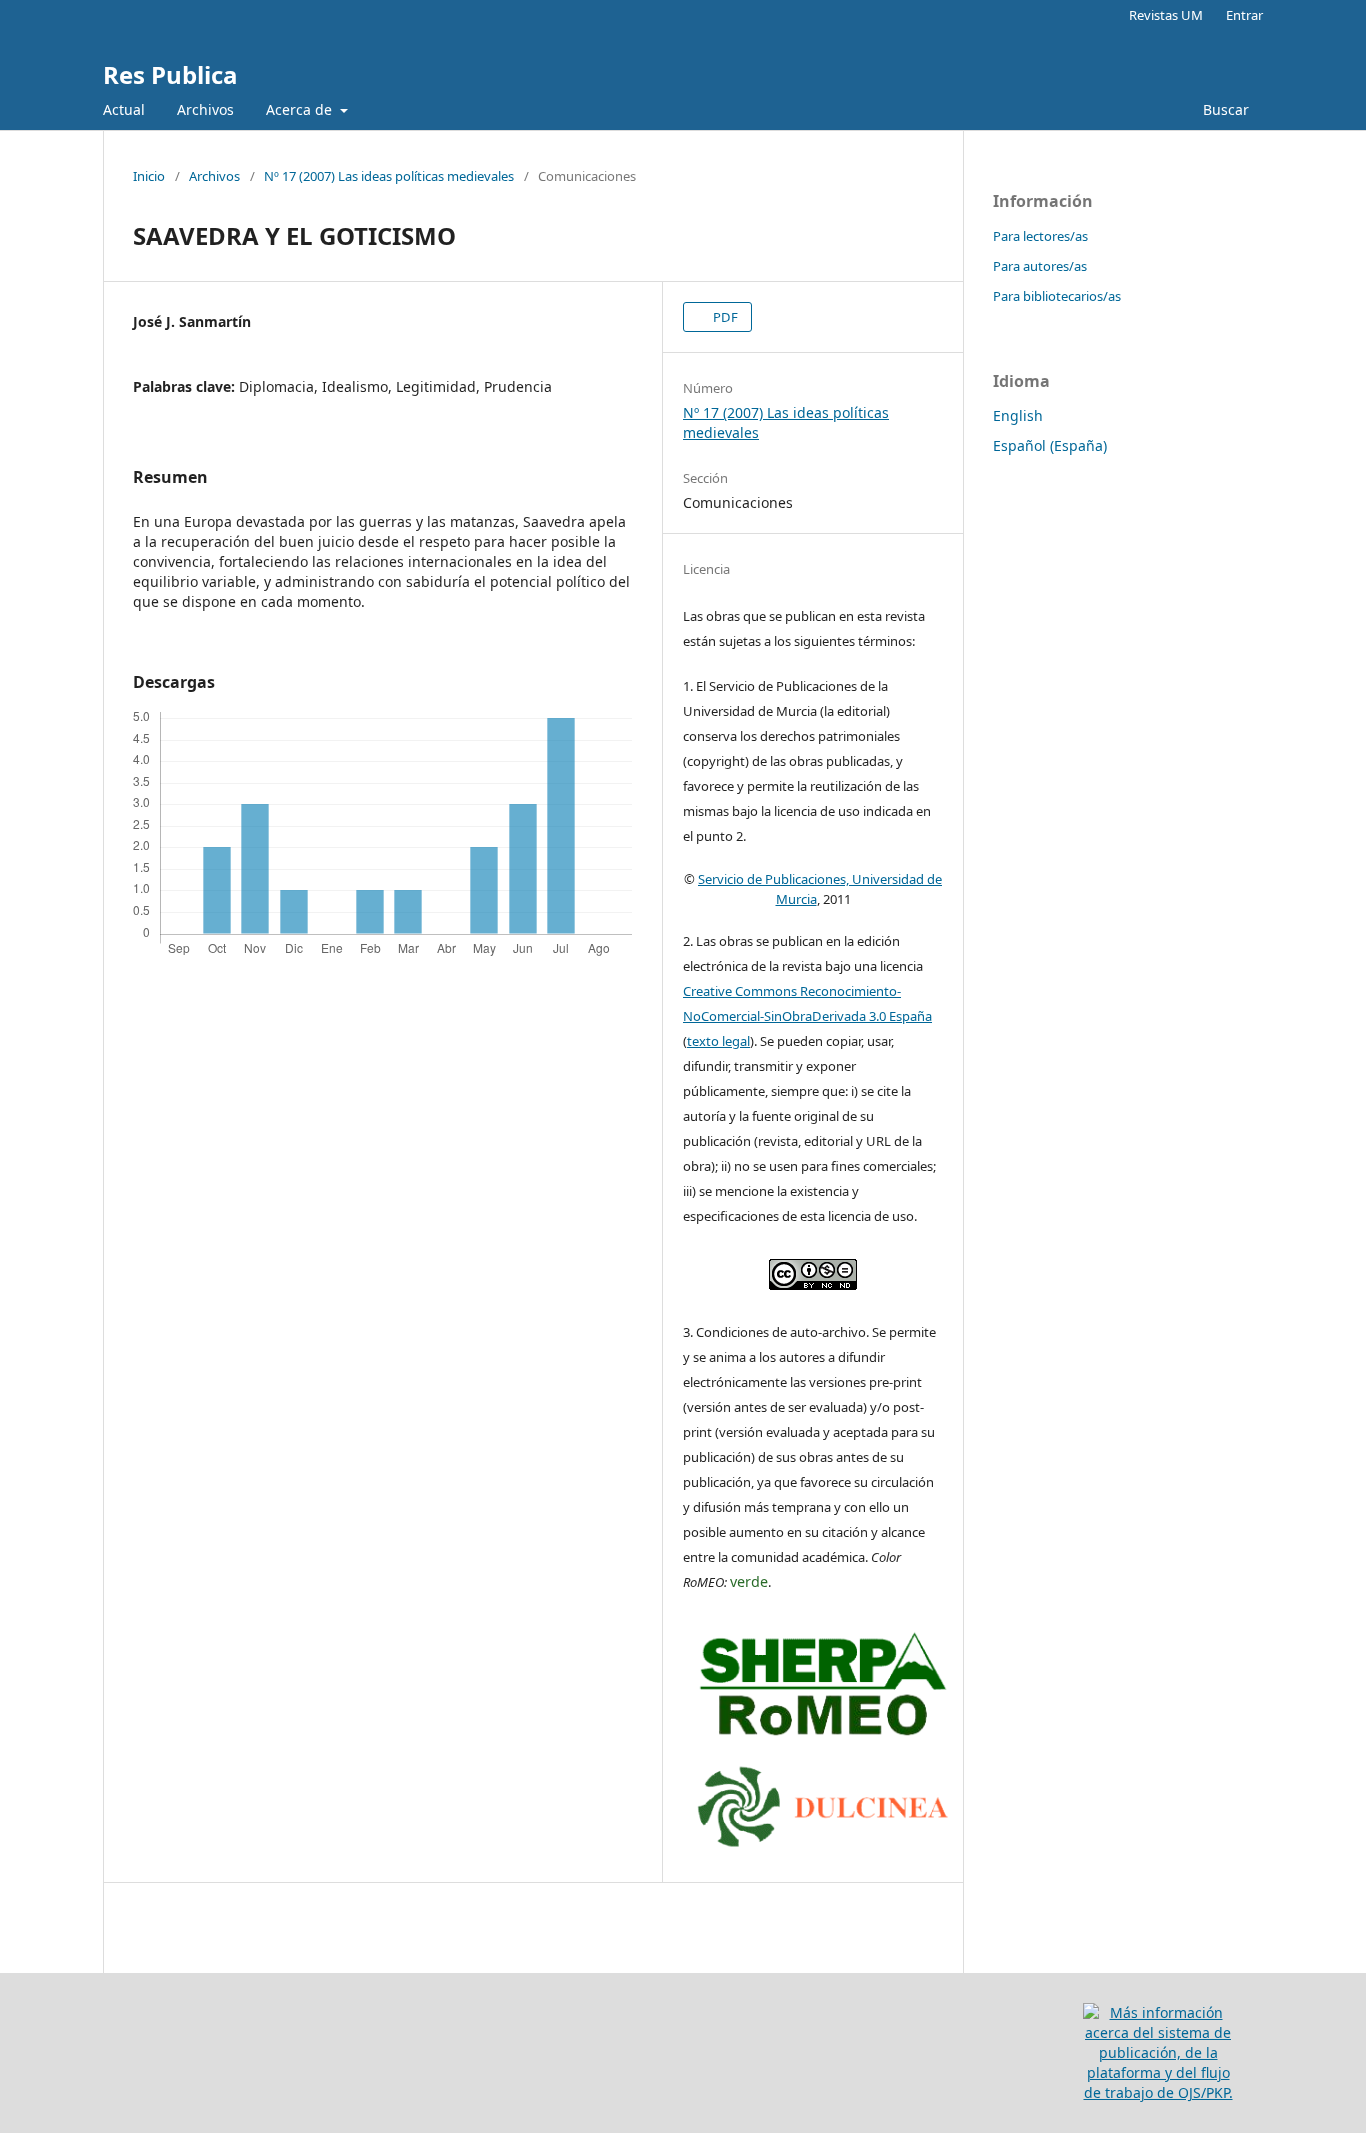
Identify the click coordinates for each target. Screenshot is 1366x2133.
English (1018, 415)
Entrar (1244, 15)
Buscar (1224, 109)
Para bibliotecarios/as (1057, 296)
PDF (724, 317)
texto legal (718, 1041)
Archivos (205, 109)
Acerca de (301, 109)
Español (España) (1050, 445)
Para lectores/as (1040, 236)
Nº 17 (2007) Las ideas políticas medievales (389, 176)
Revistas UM (1166, 15)
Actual (124, 109)
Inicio (149, 176)
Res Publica (170, 74)
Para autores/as (1040, 266)
